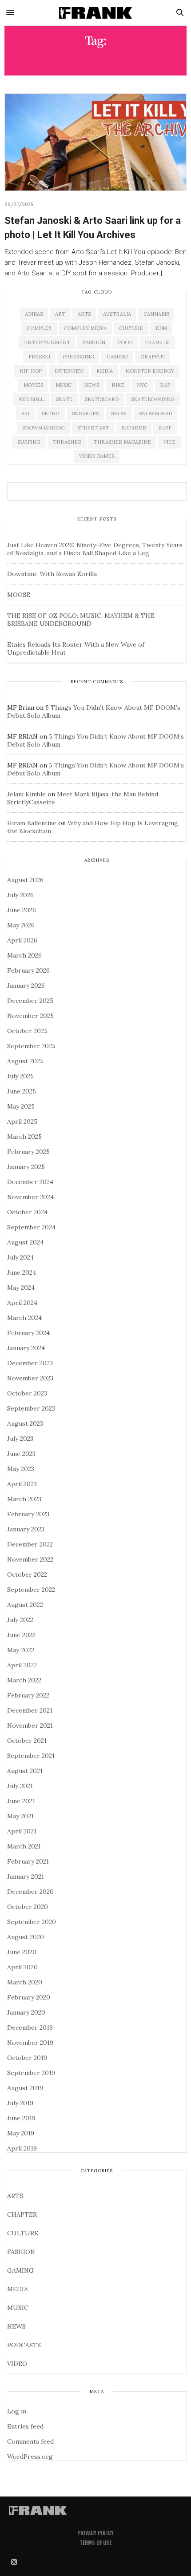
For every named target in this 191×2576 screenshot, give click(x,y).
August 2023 (25, 1423)
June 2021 (21, 1801)
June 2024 (22, 1272)
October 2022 (27, 1574)
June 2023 (21, 1454)
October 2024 (27, 1212)
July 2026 (20, 895)
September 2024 (31, 1227)
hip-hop (31, 371)
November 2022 (30, 1559)
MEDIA (18, 2289)
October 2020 (28, 1907)
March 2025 (24, 1137)
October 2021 (27, 1741)
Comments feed (30, 2441)
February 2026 (28, 970)
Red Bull (31, 399)
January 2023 (26, 1529)
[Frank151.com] (96, 13)
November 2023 (30, 1378)
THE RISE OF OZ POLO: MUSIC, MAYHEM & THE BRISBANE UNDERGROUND (81, 620)
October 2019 (27, 2058)
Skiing (51, 413)
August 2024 (25, 1242)
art (60, 314)
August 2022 (25, 1605)
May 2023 (21, 1469)
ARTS (15, 2196)
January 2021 (26, 1876)
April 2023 (22, 1484)
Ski (25, 413)
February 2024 (28, 1333)
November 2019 (30, 2043)
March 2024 (24, 1318)
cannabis (156, 314)
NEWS (16, 2326)
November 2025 (30, 1016)
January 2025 (26, 1167)
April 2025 (22, 1121)
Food (125, 342)
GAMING (20, 2270)
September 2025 (31, 1046)
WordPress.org (30, 2457)
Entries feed (25, 2426)
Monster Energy (150, 371)
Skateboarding (153, 399)
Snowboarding (44, 428)
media (105, 371)
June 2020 (22, 1952)
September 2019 (31, 2073)
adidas (34, 314)
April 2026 (22, 940)
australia (117, 314)
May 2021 (20, 1816)
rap (165, 385)
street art (93, 428)
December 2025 (30, 1001)
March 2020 (25, 1982)
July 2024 (20, 1257)
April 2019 (22, 2148)
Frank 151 (157, 342)
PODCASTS (24, 2345)
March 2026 (24, 955)
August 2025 (25, 1061)
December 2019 (30, 2027)
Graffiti (153, 357)
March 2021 (24, 1846)
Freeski (39, 357)
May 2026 (21, 925)
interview (69, 371)
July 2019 (20, 2103)
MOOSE (19, 595)
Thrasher (67, 442)
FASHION (21, 2252)
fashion (94, 342)
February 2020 (29, 1997)
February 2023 (28, 1514)
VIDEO (17, 2364)
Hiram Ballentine (32, 823)
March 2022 (24, 1680)
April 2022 (22, 1665)
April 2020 (22, 1967)
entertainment (47, 342)
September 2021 (31, 1756)
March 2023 (24, 1499)
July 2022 (20, 1620)
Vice (169, 442)
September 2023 (31, 1408)
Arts (84, 314)
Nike (118, 385)
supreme (134, 428)
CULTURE (23, 2233)
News (92, 385)
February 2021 (28, 1861)
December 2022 (30, 1544)
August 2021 (25, 1771)
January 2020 (26, 2012)
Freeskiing (78, 357)
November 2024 (30, 1197)
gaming (117, 357)
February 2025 (28, 1152)
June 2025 (22, 1091)
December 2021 (30, 1710)
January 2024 (26, 1348)
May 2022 (21, 1650)
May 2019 (21, 2133)
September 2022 (31, 1590)
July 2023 (20, 1439)
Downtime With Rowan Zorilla (52, 574)
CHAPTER (22, 2214)
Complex (39, 328)
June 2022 (21, 1635)
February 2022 (28, 1695)
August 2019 (25, 2088)
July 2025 (20, 1076)
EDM (161, 328)
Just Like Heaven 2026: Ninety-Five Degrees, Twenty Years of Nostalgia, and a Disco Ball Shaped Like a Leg (95, 549)
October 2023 (27, 1393)
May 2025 (21, 1106)
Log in (17, 2411)
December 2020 (30, 1892)
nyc (142, 385)
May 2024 (21, 1288)
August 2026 (25, 880)
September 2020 (32, 1922)
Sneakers (85, 413)
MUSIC (18, 2308)
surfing (29, 442)
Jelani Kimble (26, 794)
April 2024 (22, 1303)
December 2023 (30, 1363)
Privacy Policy (95, 2533)
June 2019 (21, 2118)
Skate (64, 399)
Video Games (97, 456)
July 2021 (20, 1786)
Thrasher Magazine (122, 442)
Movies (33, 385)
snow (119, 413)
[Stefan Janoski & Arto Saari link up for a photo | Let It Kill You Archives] (95, 142)
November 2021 (30, 1725)
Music (64, 385)
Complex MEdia (85, 328)
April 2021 (22, 1831)
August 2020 (26, 1937)
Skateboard (102, 399)
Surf (165, 428)
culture (131, 328)
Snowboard (155, 413)
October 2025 (27, 1031)
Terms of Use (95, 2542)
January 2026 (26, 986)
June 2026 (22, 910)
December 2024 (30, 1182)
